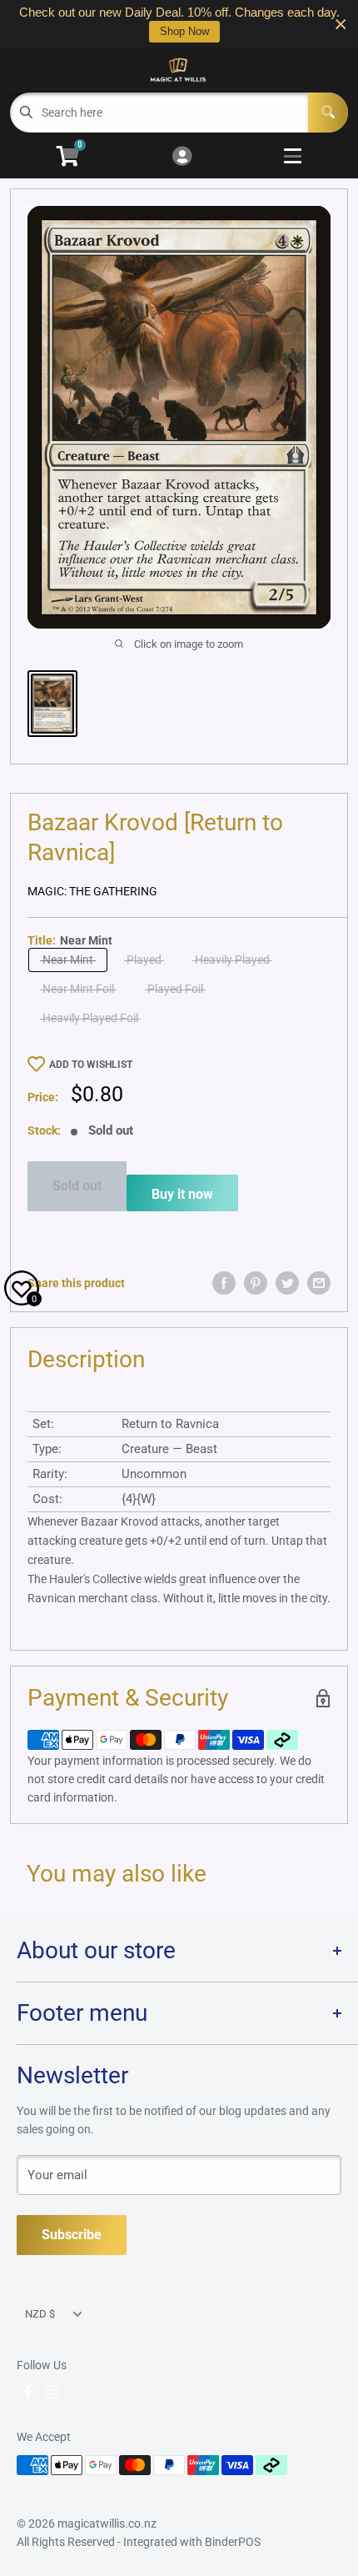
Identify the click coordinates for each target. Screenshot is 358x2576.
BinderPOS (233, 2542)
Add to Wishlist (91, 1065)
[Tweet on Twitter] (287, 1283)
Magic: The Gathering (92, 891)
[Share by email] (319, 1283)
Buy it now (182, 1194)
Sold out (77, 1186)
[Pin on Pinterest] (256, 1283)
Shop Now (184, 31)
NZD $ (40, 2314)
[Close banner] (341, 24)
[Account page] (182, 157)
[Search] (328, 113)
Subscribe (72, 2235)
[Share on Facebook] (224, 1283)
